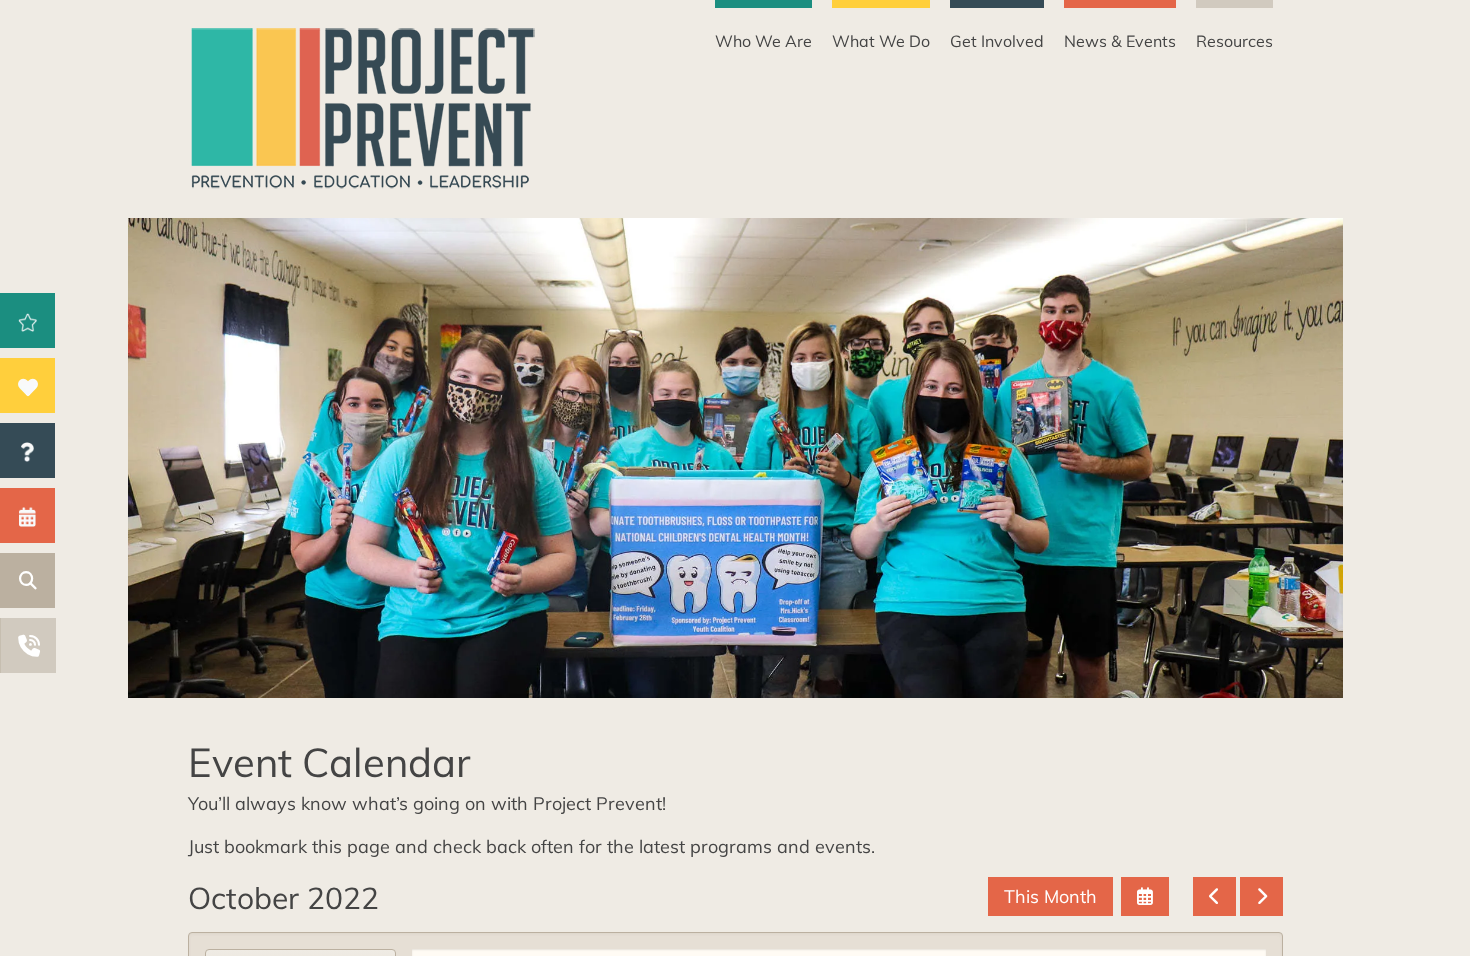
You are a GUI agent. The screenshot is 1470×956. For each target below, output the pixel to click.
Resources (1234, 41)
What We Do (881, 41)
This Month (1050, 896)
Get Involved (997, 41)
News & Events (1120, 41)
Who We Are (763, 41)
